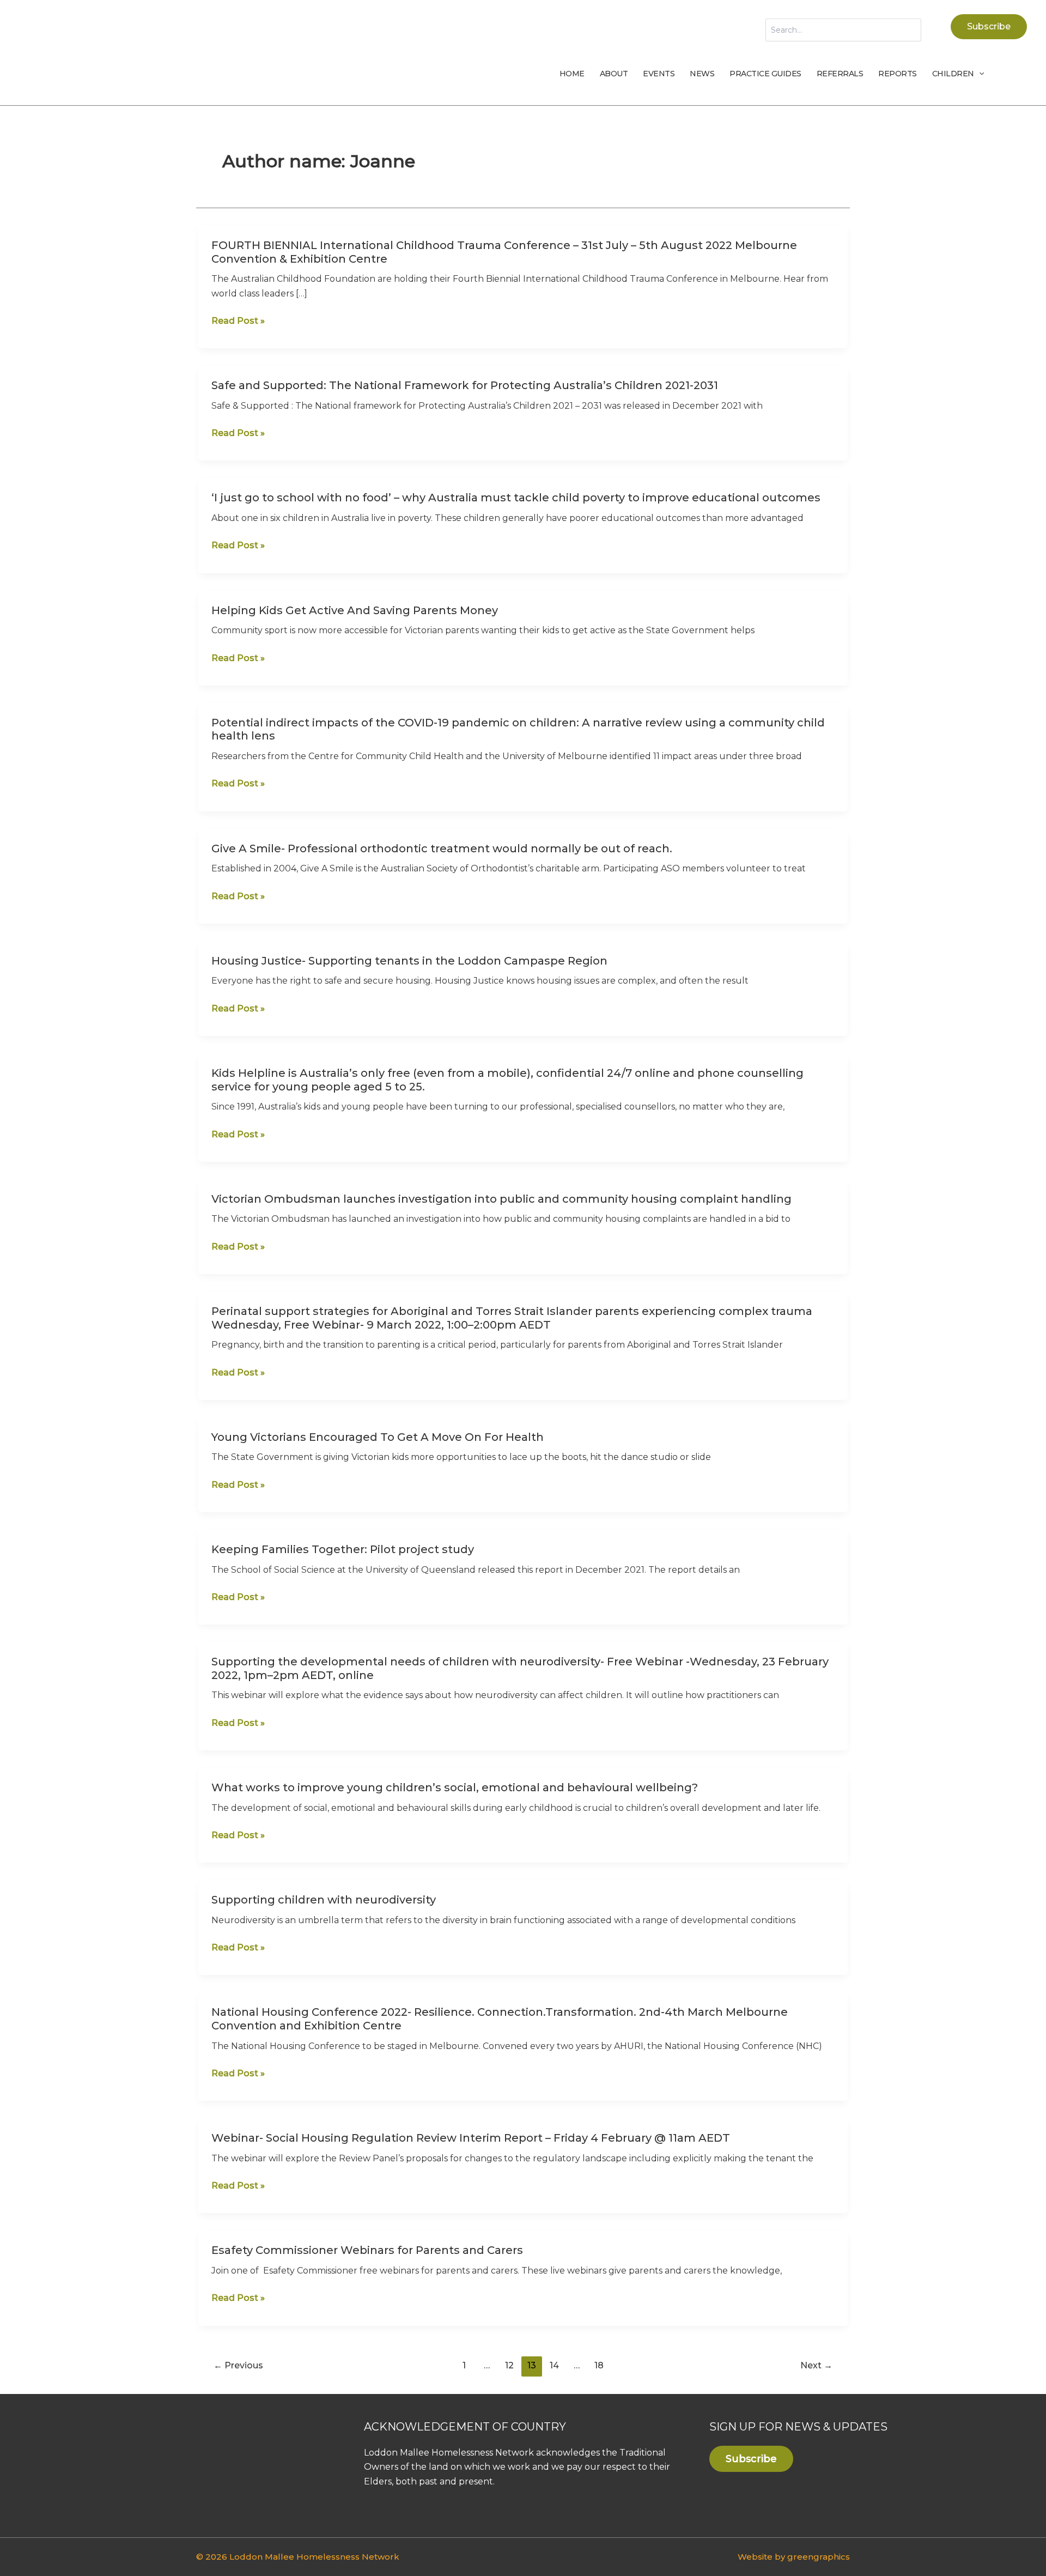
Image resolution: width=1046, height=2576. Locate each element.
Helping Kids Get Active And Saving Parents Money (355, 610)
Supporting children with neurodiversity (324, 1900)
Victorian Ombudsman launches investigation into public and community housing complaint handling (501, 1199)
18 (599, 2365)
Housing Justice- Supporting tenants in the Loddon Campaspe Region (409, 961)
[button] (989, 27)
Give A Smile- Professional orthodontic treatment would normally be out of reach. (442, 848)
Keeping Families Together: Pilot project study (343, 1549)
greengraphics (819, 2557)
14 (554, 2365)
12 (509, 2365)
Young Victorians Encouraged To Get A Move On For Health (378, 1437)
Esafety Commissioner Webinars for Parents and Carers (367, 2250)
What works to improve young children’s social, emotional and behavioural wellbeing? (455, 1787)
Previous (238, 2365)
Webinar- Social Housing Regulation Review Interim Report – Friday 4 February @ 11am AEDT (471, 2138)
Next (816, 2365)
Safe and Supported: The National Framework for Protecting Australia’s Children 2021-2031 (465, 385)
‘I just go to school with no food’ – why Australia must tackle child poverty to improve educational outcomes (516, 498)
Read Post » (238, 321)
